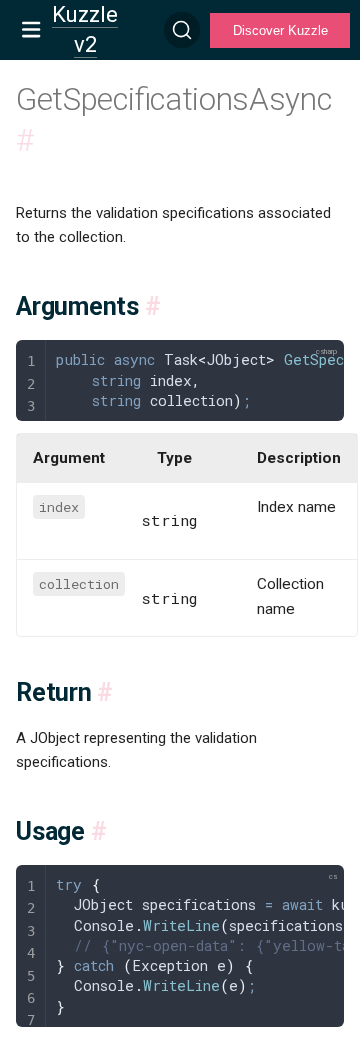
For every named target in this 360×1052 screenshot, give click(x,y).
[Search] (182, 30)
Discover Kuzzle (280, 30)
